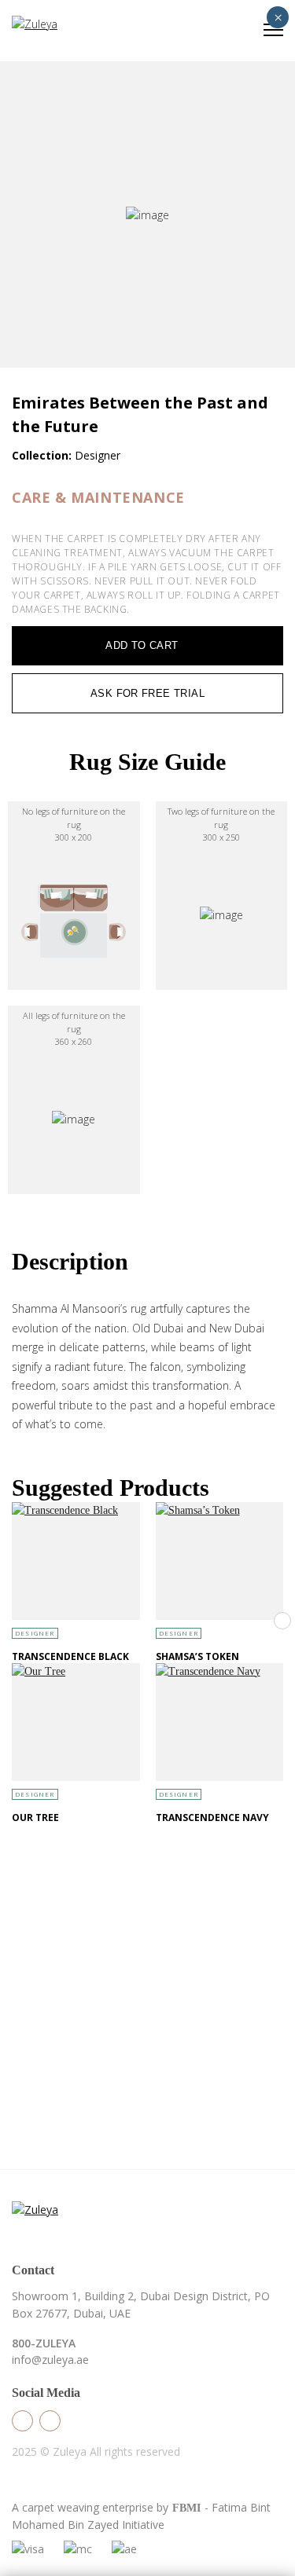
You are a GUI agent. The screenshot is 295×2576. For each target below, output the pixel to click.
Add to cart (142, 645)
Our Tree (35, 1817)
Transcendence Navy (212, 1817)
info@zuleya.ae (50, 2360)
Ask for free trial (147, 693)
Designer (35, 1633)
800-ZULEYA (44, 2343)
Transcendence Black (70, 1656)
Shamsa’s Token (197, 1656)
